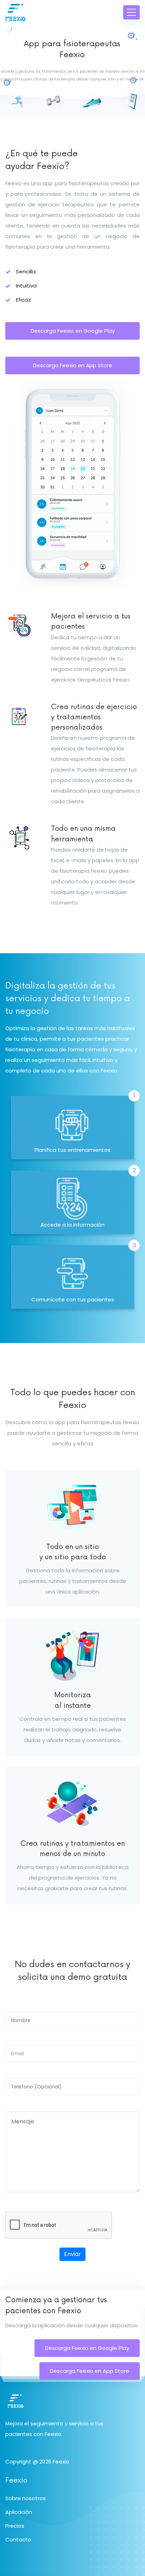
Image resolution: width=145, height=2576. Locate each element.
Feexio (61, 2462)
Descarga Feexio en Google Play (87, 2348)
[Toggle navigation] (131, 12)
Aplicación (19, 2512)
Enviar (72, 2254)
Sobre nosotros (26, 2498)
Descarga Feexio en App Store (90, 2371)
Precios (15, 2526)
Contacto (18, 2539)
